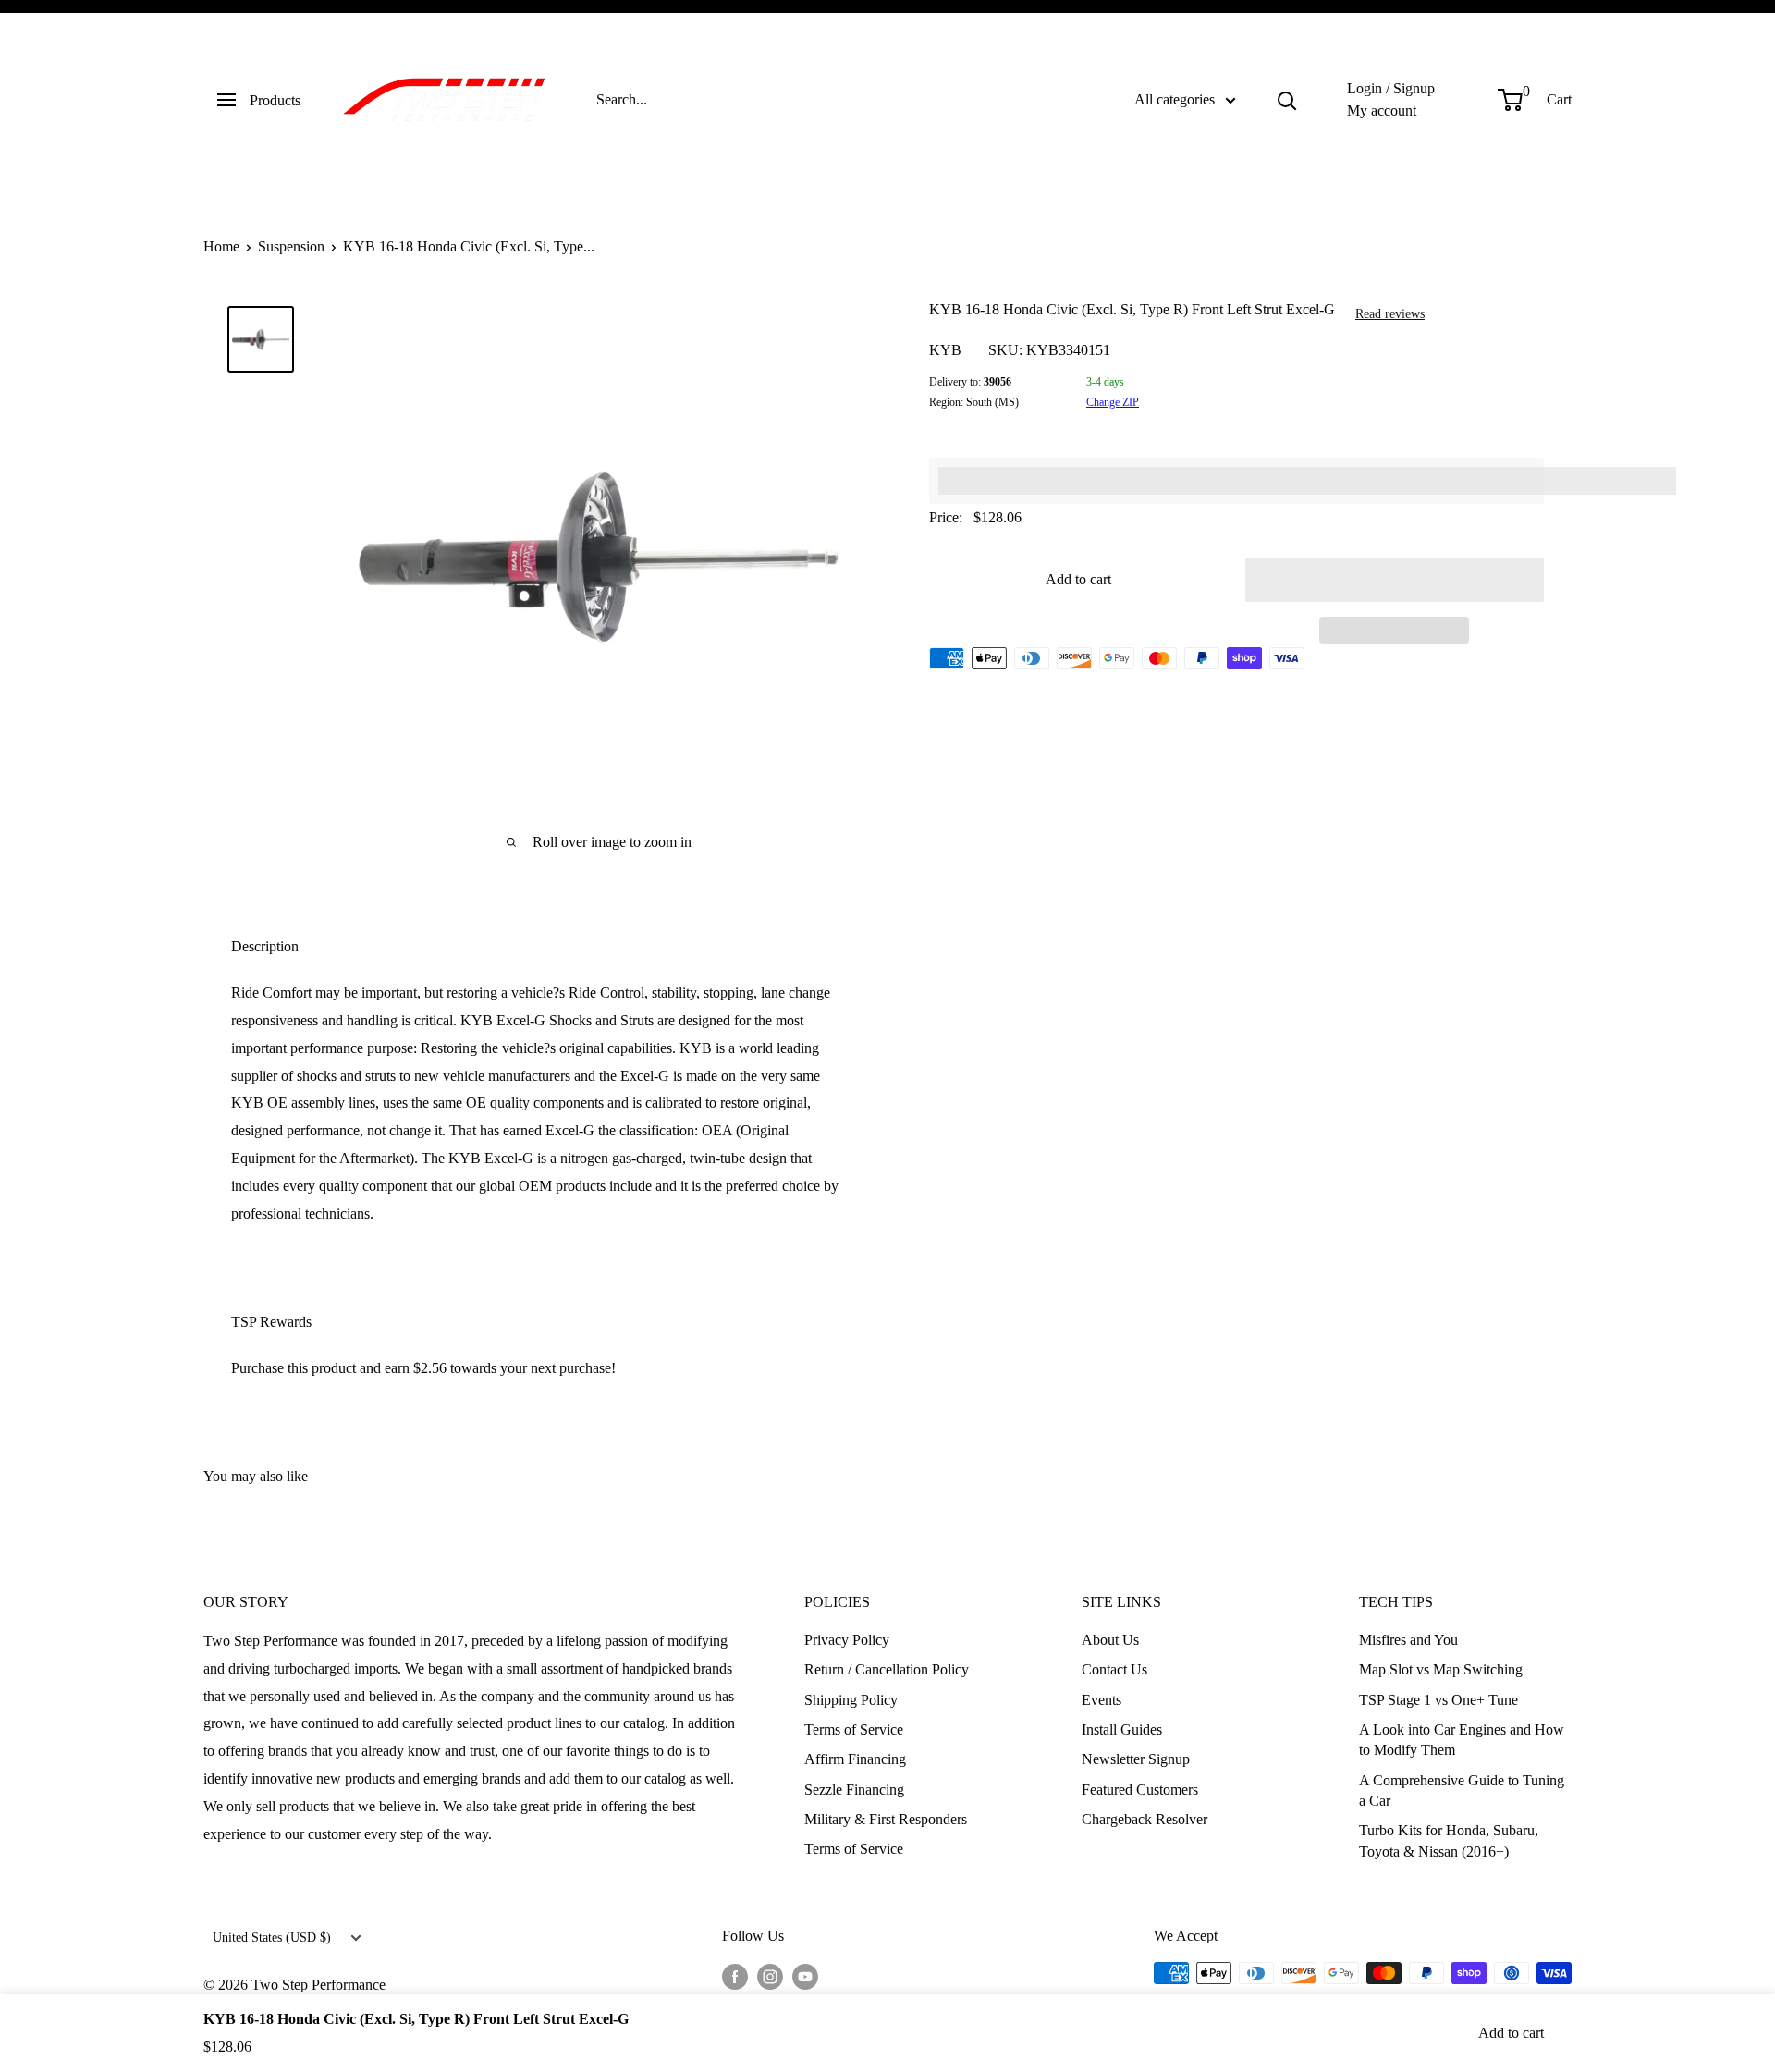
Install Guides (1122, 1729)
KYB (945, 350)
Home (221, 246)
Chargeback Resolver (1145, 1819)
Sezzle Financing (854, 1790)
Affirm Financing (855, 1759)
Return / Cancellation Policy (887, 1669)
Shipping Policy (851, 1700)
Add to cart (1078, 579)
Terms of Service (854, 1729)
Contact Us (1114, 1669)
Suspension (291, 246)
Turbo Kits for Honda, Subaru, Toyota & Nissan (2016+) (1449, 1840)
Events (1102, 1700)
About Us (1110, 1640)
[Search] (1287, 100)
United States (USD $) (272, 1937)
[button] (1395, 580)
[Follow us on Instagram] (770, 1976)
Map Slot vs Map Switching (1441, 1669)
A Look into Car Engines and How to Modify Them (1462, 1740)
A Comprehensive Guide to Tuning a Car (1462, 1790)
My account (1382, 110)
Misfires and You (1408, 1640)
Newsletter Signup (1136, 1759)
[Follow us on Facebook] (735, 1976)
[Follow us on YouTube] (805, 1976)
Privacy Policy (847, 1640)
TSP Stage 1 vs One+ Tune (1438, 1700)
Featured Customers (1140, 1790)
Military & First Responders (886, 1819)
